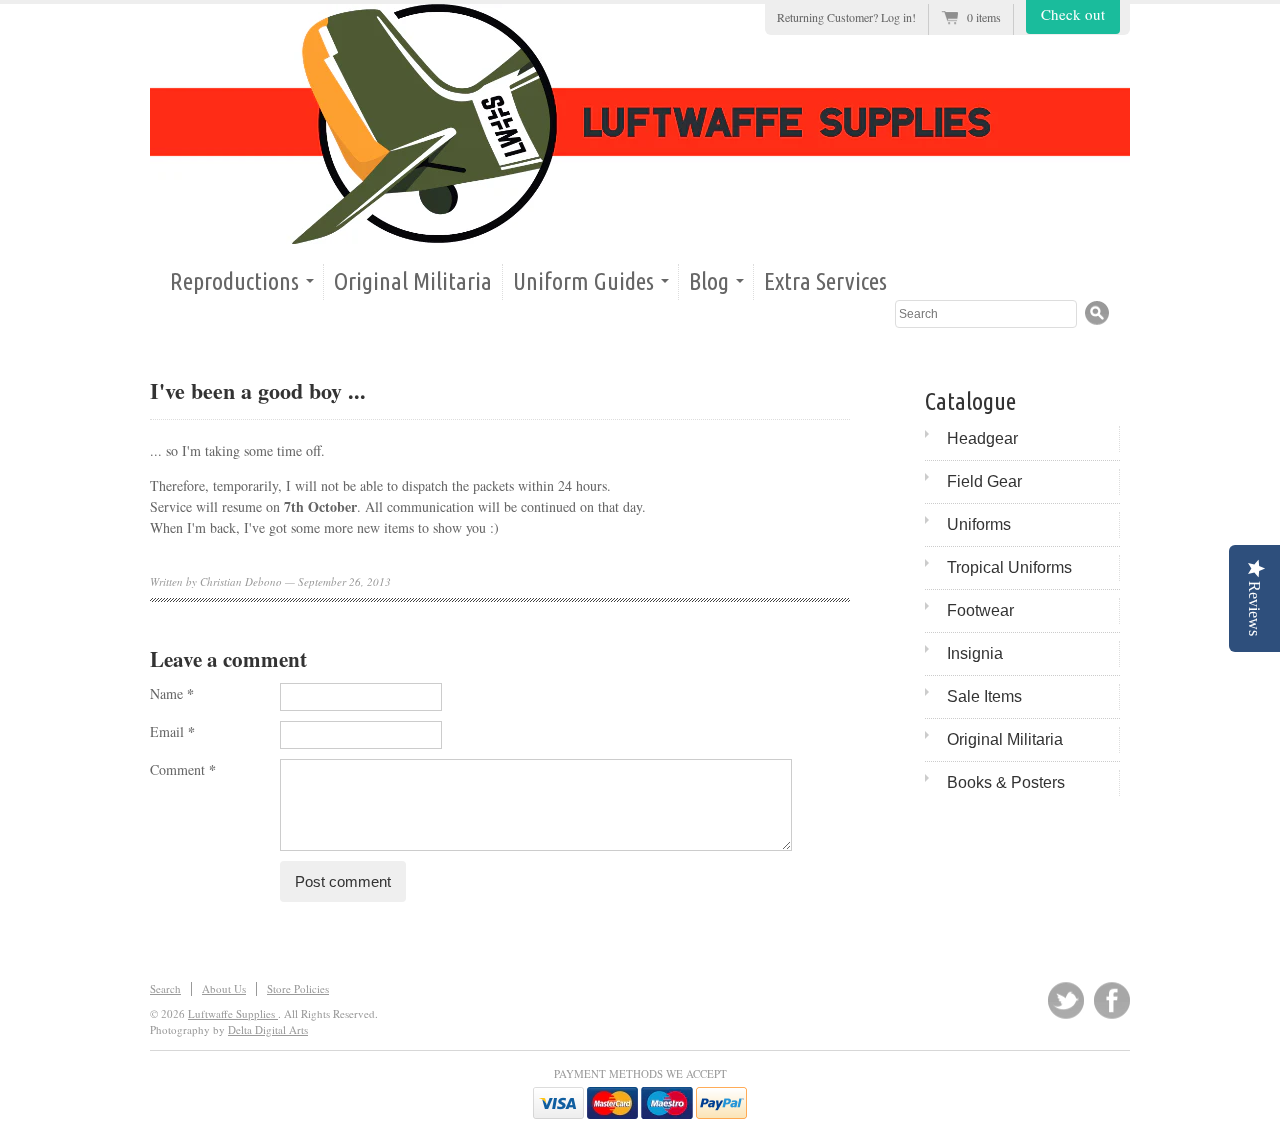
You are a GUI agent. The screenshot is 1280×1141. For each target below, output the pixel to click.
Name (172, 693)
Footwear (980, 610)
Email (172, 731)
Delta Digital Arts (268, 1029)
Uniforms (979, 524)
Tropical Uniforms (1009, 567)
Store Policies (298, 988)
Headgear (982, 438)
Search (165, 988)
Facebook (1112, 1000)
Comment (183, 769)
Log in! (898, 17)
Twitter (1066, 1000)
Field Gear (984, 481)
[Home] (640, 124)
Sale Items (984, 696)
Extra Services (825, 281)
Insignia (975, 653)
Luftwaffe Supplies (233, 1013)
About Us (224, 988)
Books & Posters (1006, 782)
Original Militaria (413, 281)
